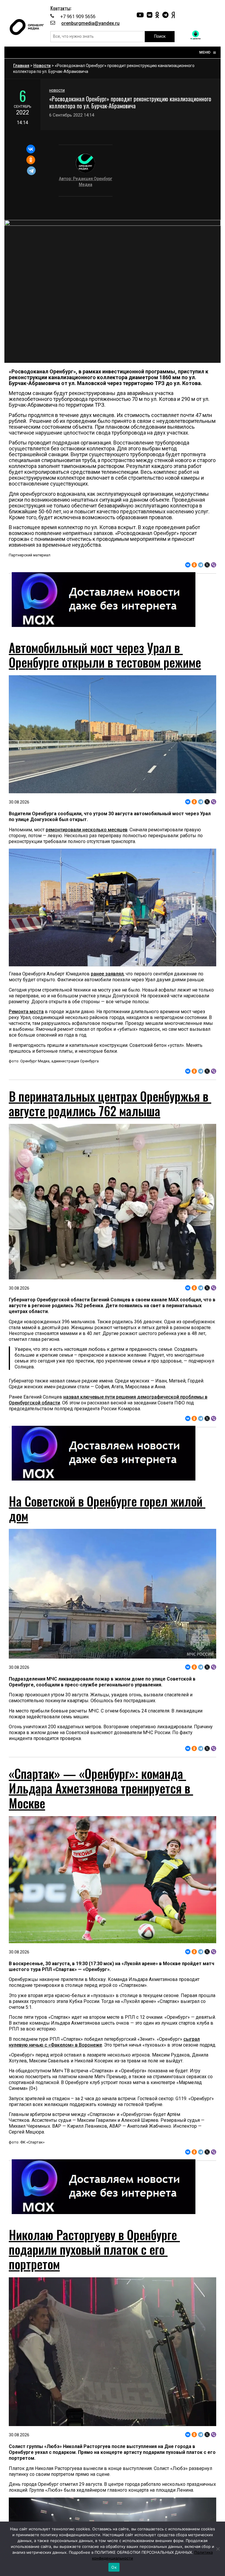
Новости (42, 66)
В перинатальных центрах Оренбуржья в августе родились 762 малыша (110, 1103)
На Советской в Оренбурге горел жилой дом (107, 1508)
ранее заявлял (107, 974)
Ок (114, 2567)
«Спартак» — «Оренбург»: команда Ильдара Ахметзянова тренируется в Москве (101, 1788)
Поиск (160, 36)
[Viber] (214, 565)
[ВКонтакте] (31, 149)
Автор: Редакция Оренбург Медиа (86, 182)
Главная (21, 66)
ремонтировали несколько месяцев (87, 830)
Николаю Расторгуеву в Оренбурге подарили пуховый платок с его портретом (94, 2249)
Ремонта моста (26, 1012)
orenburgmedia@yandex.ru (90, 23)
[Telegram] (31, 171)
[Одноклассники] (31, 160)
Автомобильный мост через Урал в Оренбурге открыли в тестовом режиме (105, 655)
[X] (207, 565)
